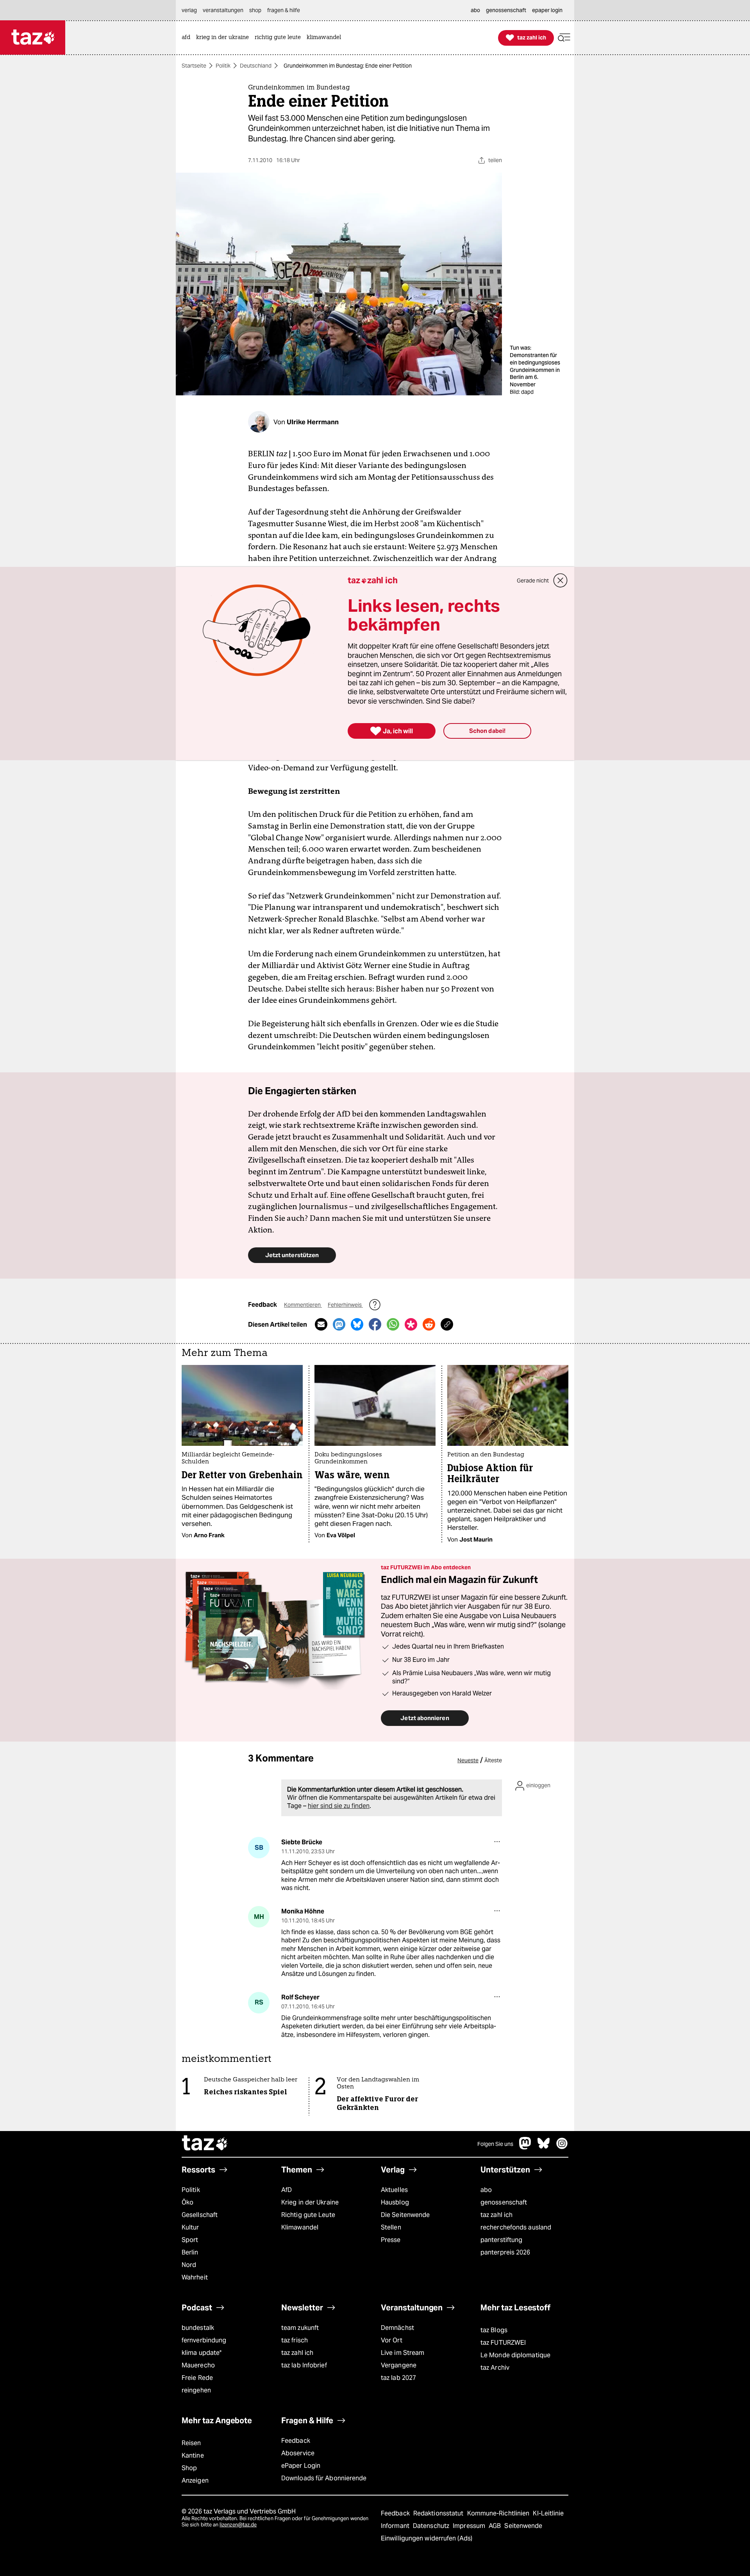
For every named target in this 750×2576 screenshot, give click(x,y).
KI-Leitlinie (548, 2513)
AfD (287, 2190)
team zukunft (300, 2328)
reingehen (196, 2390)
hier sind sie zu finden (339, 1806)
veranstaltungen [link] (223, 10)
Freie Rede (197, 2378)
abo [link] (475, 10)
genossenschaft (504, 2202)
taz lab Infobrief (304, 2365)
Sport (190, 2240)
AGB (496, 2526)
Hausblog (395, 2202)
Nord (189, 2265)
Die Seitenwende (405, 2215)
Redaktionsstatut (439, 2513)
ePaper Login (301, 2466)
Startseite (194, 66)
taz (205, 2144)
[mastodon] (525, 2147)
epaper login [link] (547, 10)
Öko (187, 2202)
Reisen (191, 2443)
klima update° (202, 2353)
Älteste (493, 1760)
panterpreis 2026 (505, 2252)
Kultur (190, 2227)
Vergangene (399, 2365)
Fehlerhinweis (345, 1305)
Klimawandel (300, 2227)
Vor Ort (392, 2340)
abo (486, 2190)
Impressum (470, 2526)
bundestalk (198, 2328)
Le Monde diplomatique (515, 2355)
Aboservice (298, 2453)
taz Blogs (494, 2330)
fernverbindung (204, 2340)
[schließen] (561, 581)
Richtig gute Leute (308, 2215)
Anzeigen (195, 2480)
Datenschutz (432, 2526)
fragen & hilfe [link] (284, 10)
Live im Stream (403, 2353)
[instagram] (562, 2147)
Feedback (296, 2441)
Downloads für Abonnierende (324, 2478)
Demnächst (397, 2328)
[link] (188, 38)
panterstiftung (501, 2240)
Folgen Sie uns (495, 2144)
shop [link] (255, 10)
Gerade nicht (533, 581)
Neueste (468, 1760)
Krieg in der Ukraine (310, 2202)
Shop (189, 2468)
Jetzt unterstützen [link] (292, 1255)
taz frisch (295, 2340)
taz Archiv (495, 2368)
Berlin (190, 2252)
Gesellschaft (200, 2215)
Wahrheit (195, 2277)
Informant (396, 2526)
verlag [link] (189, 10)
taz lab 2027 (398, 2378)
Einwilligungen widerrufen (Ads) (427, 2538)
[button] (564, 38)
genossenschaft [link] (506, 10)
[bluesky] (544, 2147)
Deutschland (256, 66)
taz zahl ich (496, 2215)
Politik (223, 66)
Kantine (193, 2455)
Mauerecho (198, 2365)
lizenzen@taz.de (238, 2525)
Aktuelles (394, 2190)
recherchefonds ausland (516, 2227)
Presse (391, 2240)
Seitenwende (523, 2526)
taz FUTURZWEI (503, 2343)
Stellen (391, 2227)
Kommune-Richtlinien (499, 2513)
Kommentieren (303, 1305)
